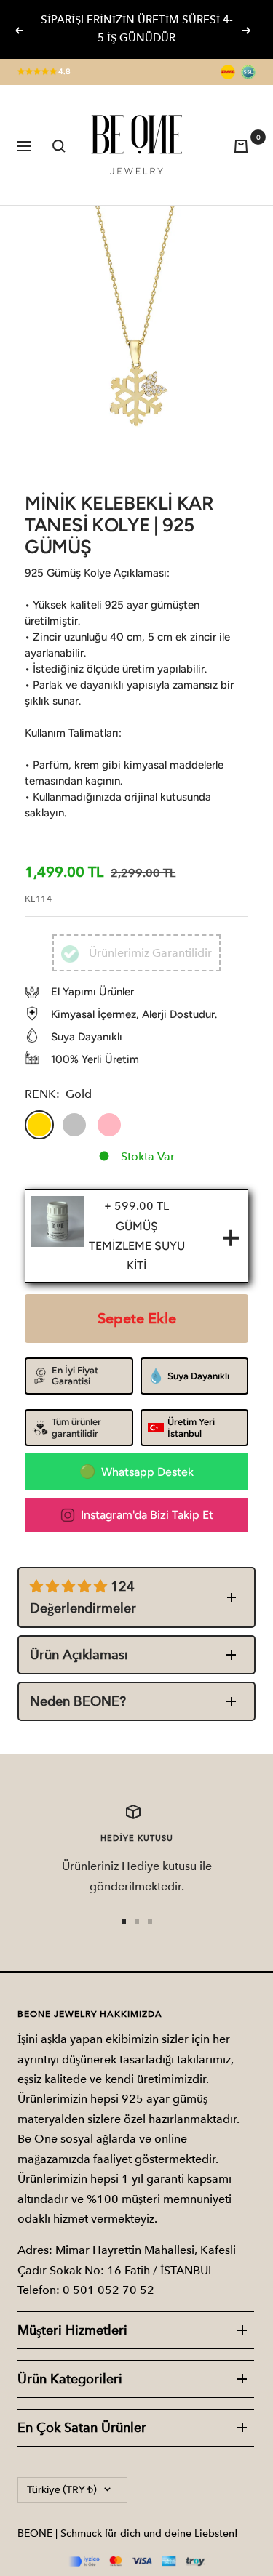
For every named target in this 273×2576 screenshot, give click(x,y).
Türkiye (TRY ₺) (62, 2490)
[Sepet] (245, 145)
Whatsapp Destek (147, 1472)
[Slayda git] (124, 1922)
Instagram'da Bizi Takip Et (147, 1515)
